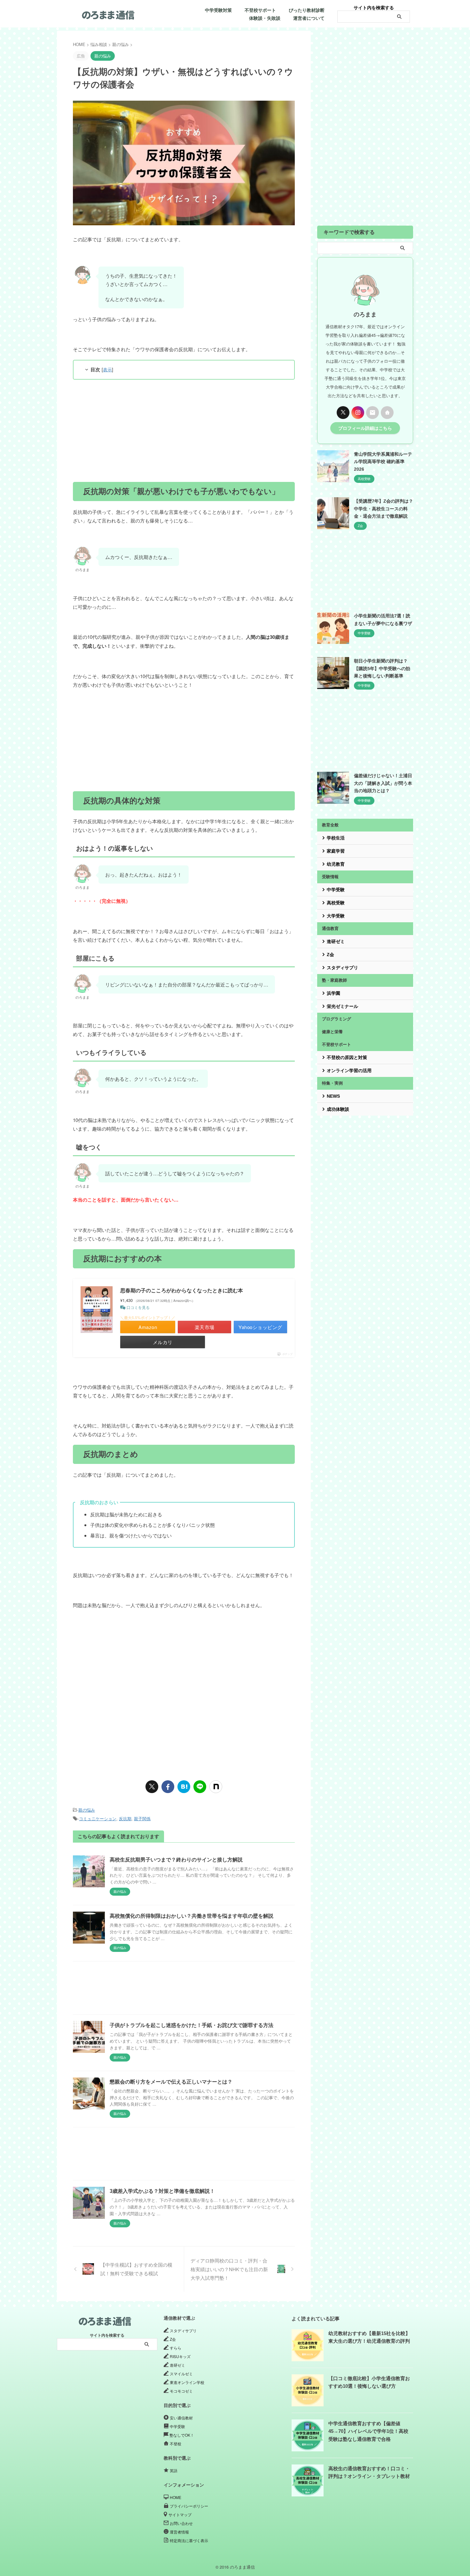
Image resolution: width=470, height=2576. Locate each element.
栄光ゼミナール (342, 1006)
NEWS (333, 1096)
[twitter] (152, 1787)
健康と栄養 (332, 1032)
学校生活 (336, 838)
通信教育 (330, 928)
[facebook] (168, 1787)
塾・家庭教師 (334, 980)
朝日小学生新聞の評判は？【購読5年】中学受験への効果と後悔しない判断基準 (382, 668)
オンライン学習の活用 (349, 1071)
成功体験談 (338, 1109)
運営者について (309, 18)
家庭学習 (336, 851)
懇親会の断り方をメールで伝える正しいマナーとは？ (171, 2082)
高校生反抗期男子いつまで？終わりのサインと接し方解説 (176, 1860)
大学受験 (336, 916)
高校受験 (336, 903)
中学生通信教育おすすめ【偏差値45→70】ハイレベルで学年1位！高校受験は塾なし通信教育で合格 (368, 2431)
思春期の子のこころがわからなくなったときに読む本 (182, 1290)
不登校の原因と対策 (347, 1057)
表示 (107, 369)
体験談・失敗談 (265, 18)
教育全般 (330, 825)
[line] (200, 1787)
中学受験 (336, 890)
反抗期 (125, 1818)
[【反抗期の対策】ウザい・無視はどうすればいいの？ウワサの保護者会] (184, 1787)
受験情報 (330, 877)
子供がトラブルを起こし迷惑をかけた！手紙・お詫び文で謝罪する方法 (192, 2025)
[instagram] (358, 413)
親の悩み (87, 1810)
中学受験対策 (218, 10)
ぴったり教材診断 (307, 10)
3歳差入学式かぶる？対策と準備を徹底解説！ (162, 2191)
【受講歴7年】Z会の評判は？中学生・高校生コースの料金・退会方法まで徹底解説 (384, 509)
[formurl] (372, 413)
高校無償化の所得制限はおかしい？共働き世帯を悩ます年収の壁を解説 (192, 1916)
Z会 (330, 955)
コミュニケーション (98, 1818)
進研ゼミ (336, 941)
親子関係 (142, 1818)
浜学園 (333, 993)
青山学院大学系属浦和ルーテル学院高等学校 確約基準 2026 (383, 462)
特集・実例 (332, 1083)
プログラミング (337, 1019)
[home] (387, 413)
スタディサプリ (342, 968)
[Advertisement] (184, 431)
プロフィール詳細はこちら (365, 428)
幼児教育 (336, 864)
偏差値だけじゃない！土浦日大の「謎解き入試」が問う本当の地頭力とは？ (383, 783)
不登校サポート (260, 10)
